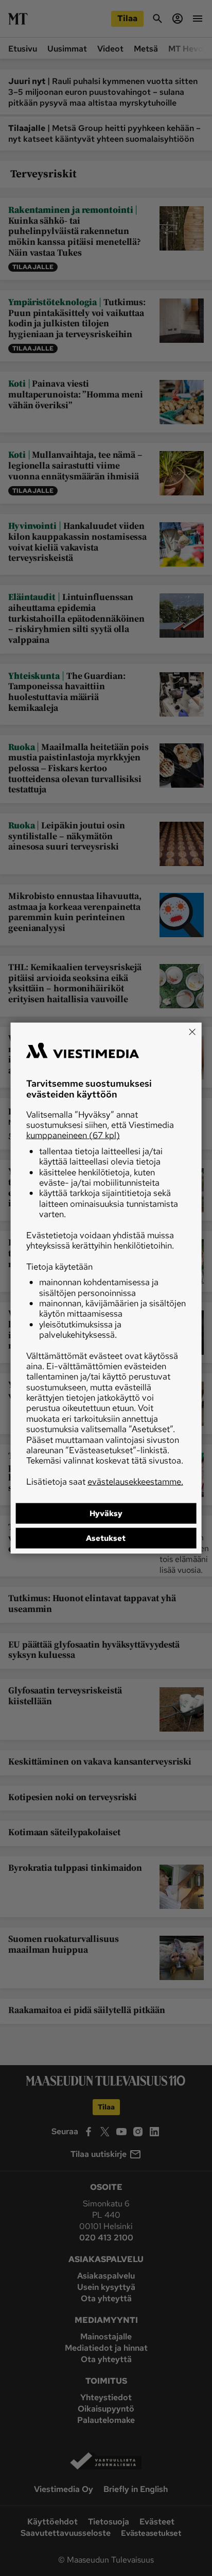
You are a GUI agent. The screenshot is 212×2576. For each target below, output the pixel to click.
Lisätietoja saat (105, 1481)
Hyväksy (106, 1514)
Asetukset (106, 1538)
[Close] (192, 1032)
